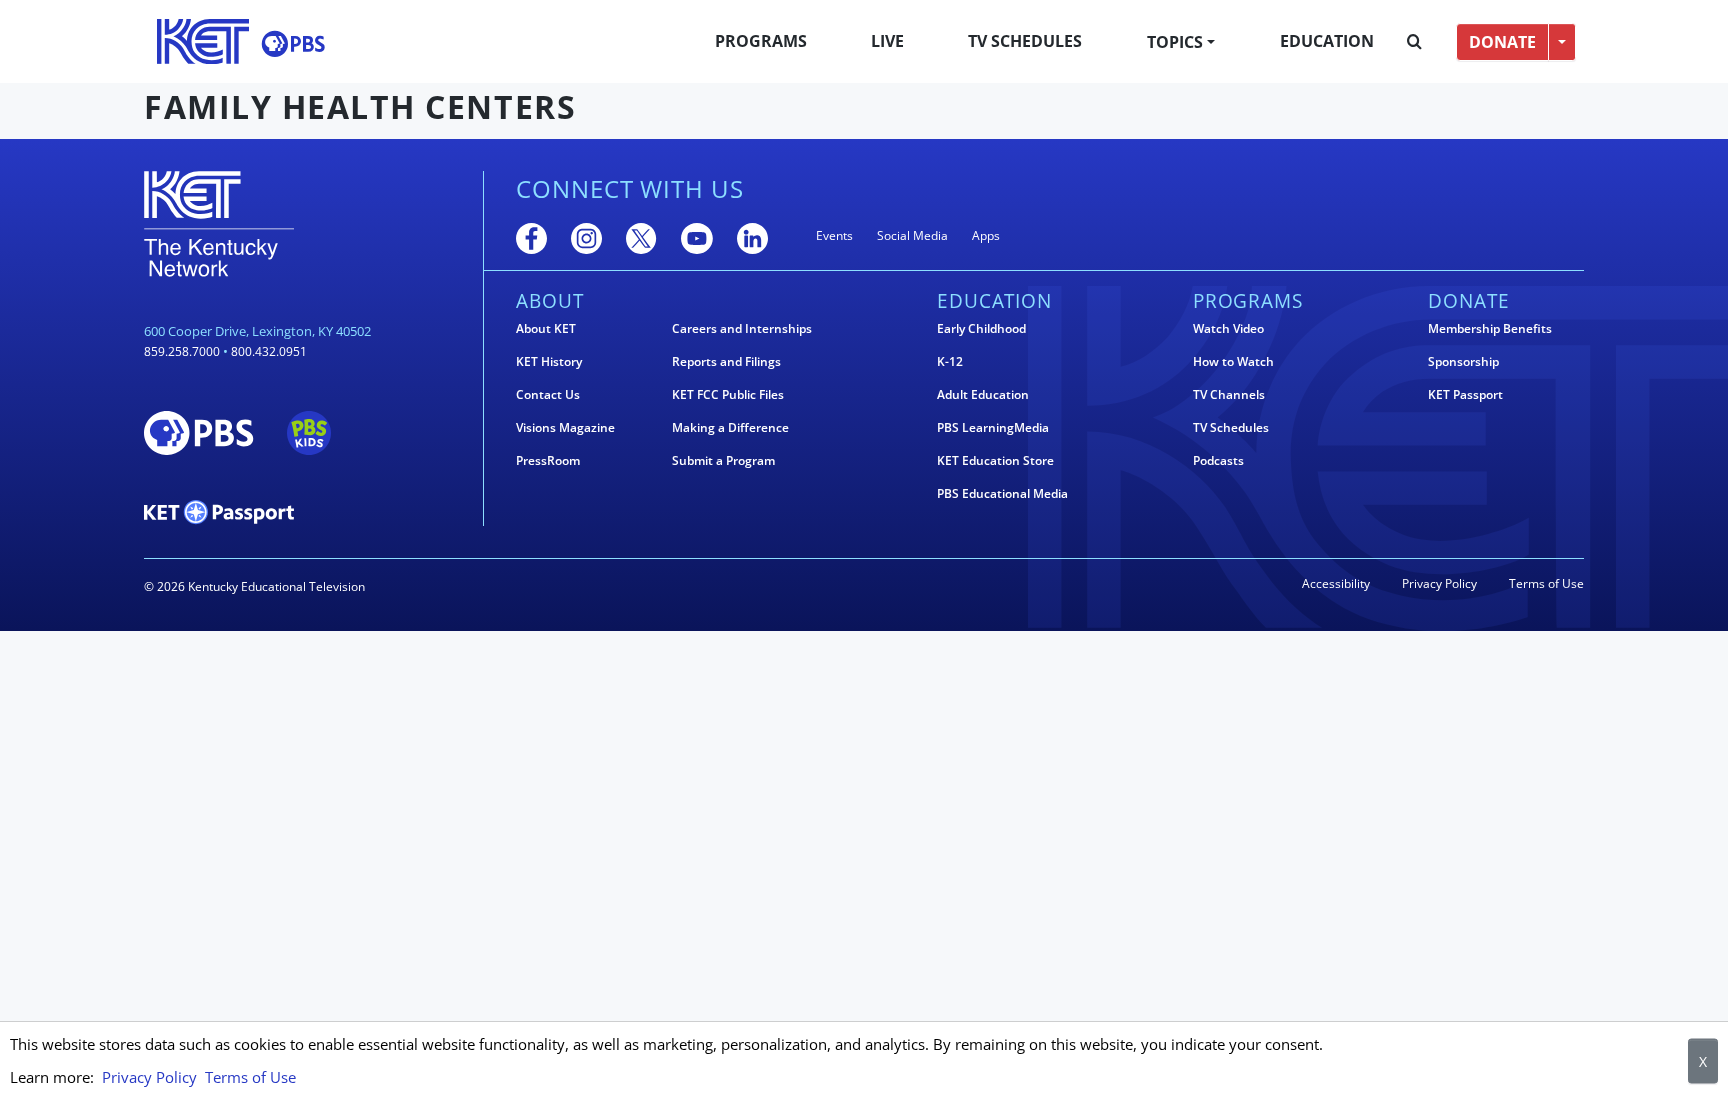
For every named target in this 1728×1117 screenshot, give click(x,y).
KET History (549, 362)
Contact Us (548, 395)
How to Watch (1233, 362)
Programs (761, 41)
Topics (1175, 42)
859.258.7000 (182, 351)
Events (834, 235)
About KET (546, 329)
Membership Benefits (1490, 329)
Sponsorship (1463, 362)
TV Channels (1229, 395)
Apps (986, 235)
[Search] (1414, 42)
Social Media (912, 235)
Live (887, 41)
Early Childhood (981, 329)
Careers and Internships (742, 329)
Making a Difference (730, 428)
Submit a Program (723, 461)
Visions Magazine (565, 428)
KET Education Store (995, 461)
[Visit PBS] (293, 43)
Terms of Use (1546, 583)
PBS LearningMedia (993, 428)
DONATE (1502, 42)
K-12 (950, 362)
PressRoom (548, 461)
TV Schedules (1025, 41)
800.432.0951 (269, 351)
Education (1327, 41)
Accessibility (1336, 583)
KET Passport (1465, 395)
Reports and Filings (726, 362)
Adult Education (983, 395)
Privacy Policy (1439, 583)
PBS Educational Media (1002, 494)
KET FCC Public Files (728, 395)
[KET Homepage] (203, 41)
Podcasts (1218, 461)
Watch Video (1228, 329)
